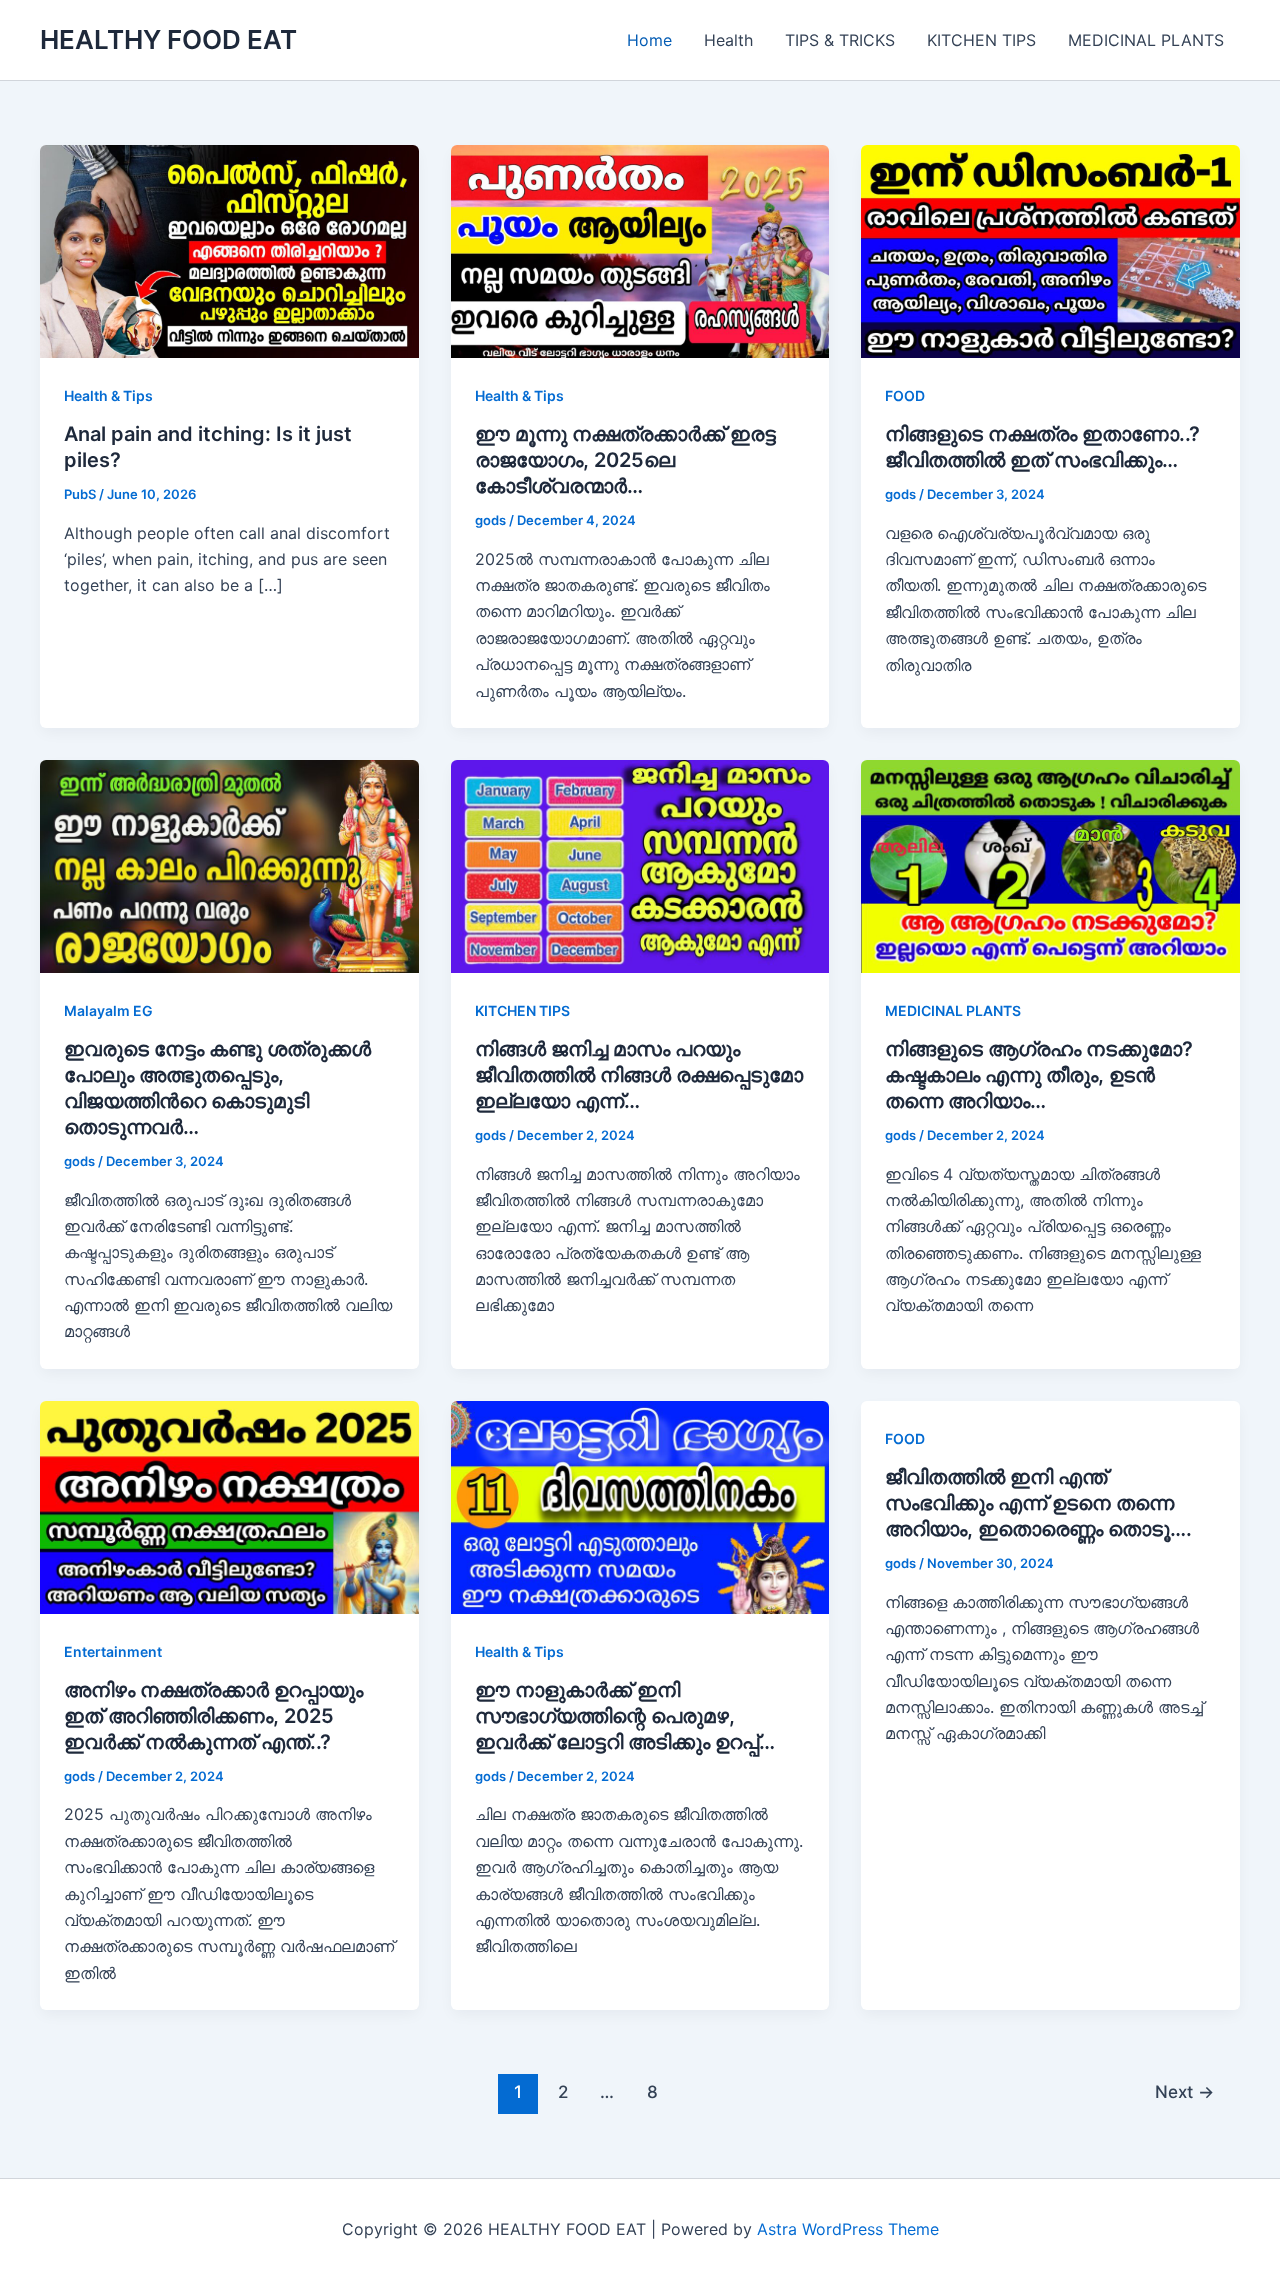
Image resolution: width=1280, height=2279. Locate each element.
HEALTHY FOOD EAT (168, 39)
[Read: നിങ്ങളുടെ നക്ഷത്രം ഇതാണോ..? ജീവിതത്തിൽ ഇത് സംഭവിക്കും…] (1050, 250)
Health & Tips (108, 395)
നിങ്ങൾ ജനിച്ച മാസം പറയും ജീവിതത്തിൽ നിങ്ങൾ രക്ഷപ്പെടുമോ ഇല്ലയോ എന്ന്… (639, 1075)
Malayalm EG (108, 1010)
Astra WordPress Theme (848, 2229)
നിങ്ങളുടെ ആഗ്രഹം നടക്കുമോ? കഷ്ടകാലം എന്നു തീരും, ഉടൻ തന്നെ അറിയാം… (1039, 1075)
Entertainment (113, 1651)
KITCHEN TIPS (981, 40)
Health (728, 40)
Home (649, 40)
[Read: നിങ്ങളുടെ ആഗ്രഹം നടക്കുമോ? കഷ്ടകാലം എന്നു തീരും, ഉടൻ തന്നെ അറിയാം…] (1050, 865)
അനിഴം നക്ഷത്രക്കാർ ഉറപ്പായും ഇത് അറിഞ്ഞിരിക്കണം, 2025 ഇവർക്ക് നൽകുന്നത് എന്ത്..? (213, 1716)
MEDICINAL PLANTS (1146, 40)
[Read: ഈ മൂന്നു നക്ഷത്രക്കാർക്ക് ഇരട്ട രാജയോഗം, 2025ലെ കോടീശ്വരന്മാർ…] (640, 250)
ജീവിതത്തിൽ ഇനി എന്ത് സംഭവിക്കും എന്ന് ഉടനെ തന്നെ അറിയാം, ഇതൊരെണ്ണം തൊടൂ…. (1038, 1503)
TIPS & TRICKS (840, 40)
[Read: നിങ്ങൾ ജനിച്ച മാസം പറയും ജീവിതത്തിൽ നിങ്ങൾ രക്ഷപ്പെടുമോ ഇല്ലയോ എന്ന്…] (640, 865)
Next (1184, 2091)
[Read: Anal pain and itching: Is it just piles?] (229, 250)
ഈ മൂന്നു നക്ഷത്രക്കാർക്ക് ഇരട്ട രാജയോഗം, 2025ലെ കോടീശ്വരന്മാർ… (625, 460)
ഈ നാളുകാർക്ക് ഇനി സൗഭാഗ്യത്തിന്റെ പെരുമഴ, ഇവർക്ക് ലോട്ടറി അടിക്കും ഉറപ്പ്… (625, 1716)
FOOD (905, 395)
